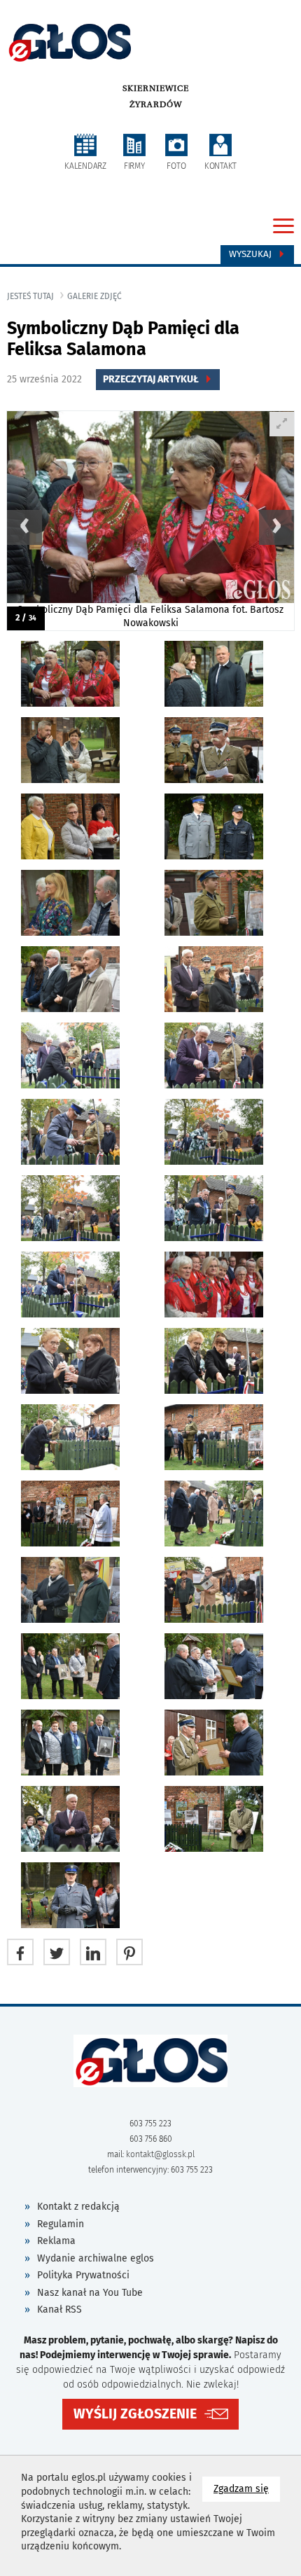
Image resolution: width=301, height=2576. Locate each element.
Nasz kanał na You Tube (90, 2293)
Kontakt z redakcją (78, 2207)
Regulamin (61, 2224)
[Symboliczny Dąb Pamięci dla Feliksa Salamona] (150, 521)
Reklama (56, 2241)
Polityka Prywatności (83, 2275)
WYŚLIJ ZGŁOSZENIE (135, 2414)
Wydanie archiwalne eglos (96, 2258)
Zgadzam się (247, 2488)
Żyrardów (156, 104)
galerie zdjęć (94, 296)
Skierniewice (156, 88)
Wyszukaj (252, 254)
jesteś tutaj (30, 296)
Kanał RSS (59, 2310)
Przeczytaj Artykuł (152, 379)
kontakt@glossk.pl (160, 2154)
